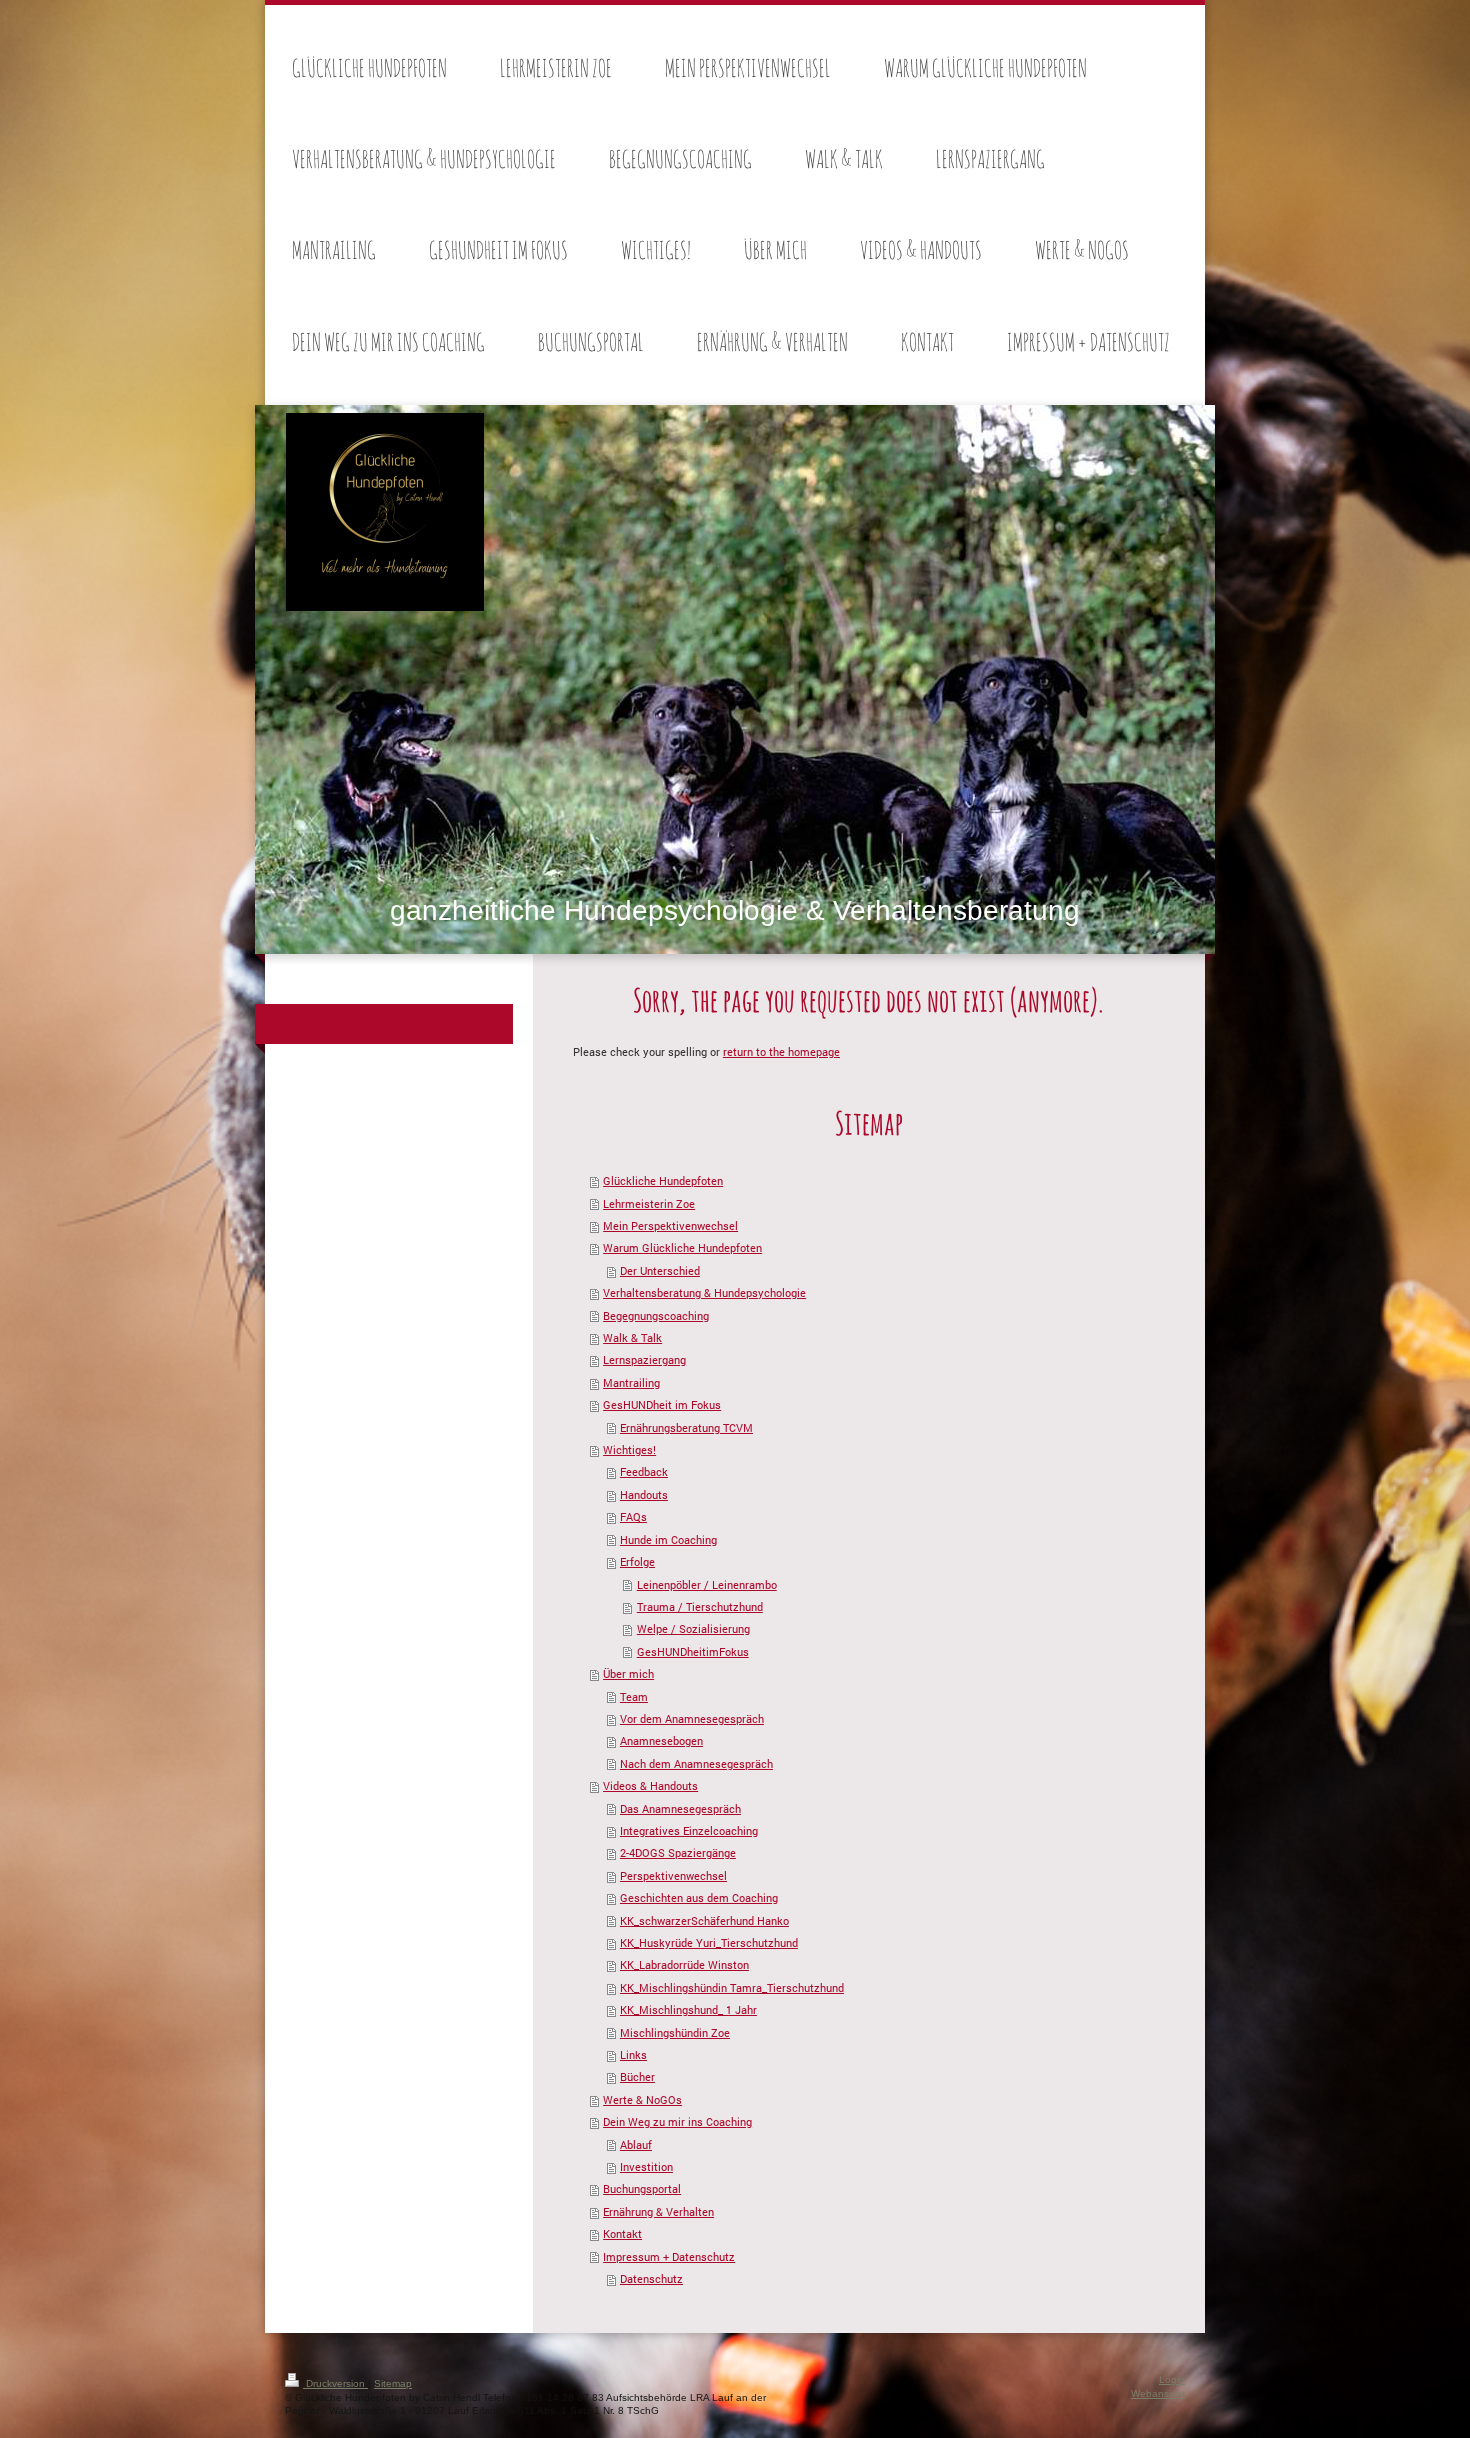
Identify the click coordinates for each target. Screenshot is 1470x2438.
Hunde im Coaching (668, 1539)
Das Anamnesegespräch (680, 1808)
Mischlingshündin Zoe (675, 2032)
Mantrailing (631, 1382)
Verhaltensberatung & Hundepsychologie (704, 1292)
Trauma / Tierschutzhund (700, 1606)
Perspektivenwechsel (673, 1875)
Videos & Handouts (650, 1785)
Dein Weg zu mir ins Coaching (677, 2121)
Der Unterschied (660, 1270)
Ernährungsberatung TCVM (686, 1427)
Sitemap (393, 2383)
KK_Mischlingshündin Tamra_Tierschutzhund (732, 1987)
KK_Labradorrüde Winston (684, 1964)
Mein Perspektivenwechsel (670, 1225)
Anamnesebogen (661, 1740)
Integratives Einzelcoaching (689, 1830)
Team (634, 1696)
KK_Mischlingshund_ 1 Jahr (688, 2009)
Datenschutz (651, 2278)
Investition (646, 2166)
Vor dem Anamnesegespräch (692, 1718)
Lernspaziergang (644, 1359)
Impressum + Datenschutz (669, 2256)
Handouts (644, 1494)
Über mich (628, 1673)
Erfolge (637, 1561)
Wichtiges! (629, 1449)
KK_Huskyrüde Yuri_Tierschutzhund (709, 1942)
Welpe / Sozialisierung (693, 1628)
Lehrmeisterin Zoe (649, 1203)
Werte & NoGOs (642, 2099)
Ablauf (636, 2144)
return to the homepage (781, 1051)
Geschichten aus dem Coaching (699, 1897)
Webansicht (1158, 2393)
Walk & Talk (632, 1337)
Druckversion (335, 2383)
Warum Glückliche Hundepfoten (682, 1247)
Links (633, 2054)
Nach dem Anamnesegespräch (696, 1763)
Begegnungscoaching (656, 1315)
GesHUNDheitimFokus (693, 1651)
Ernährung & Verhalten (658, 2211)
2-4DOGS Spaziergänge (678, 1852)
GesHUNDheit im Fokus (662, 1404)
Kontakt (622, 2233)
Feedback (644, 1471)
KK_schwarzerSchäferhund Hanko (704, 1920)
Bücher (637, 2076)
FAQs (633, 1516)
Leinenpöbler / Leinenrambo (707, 1584)
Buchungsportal (642, 2188)
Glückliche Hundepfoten (663, 1180)
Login (1172, 2379)
